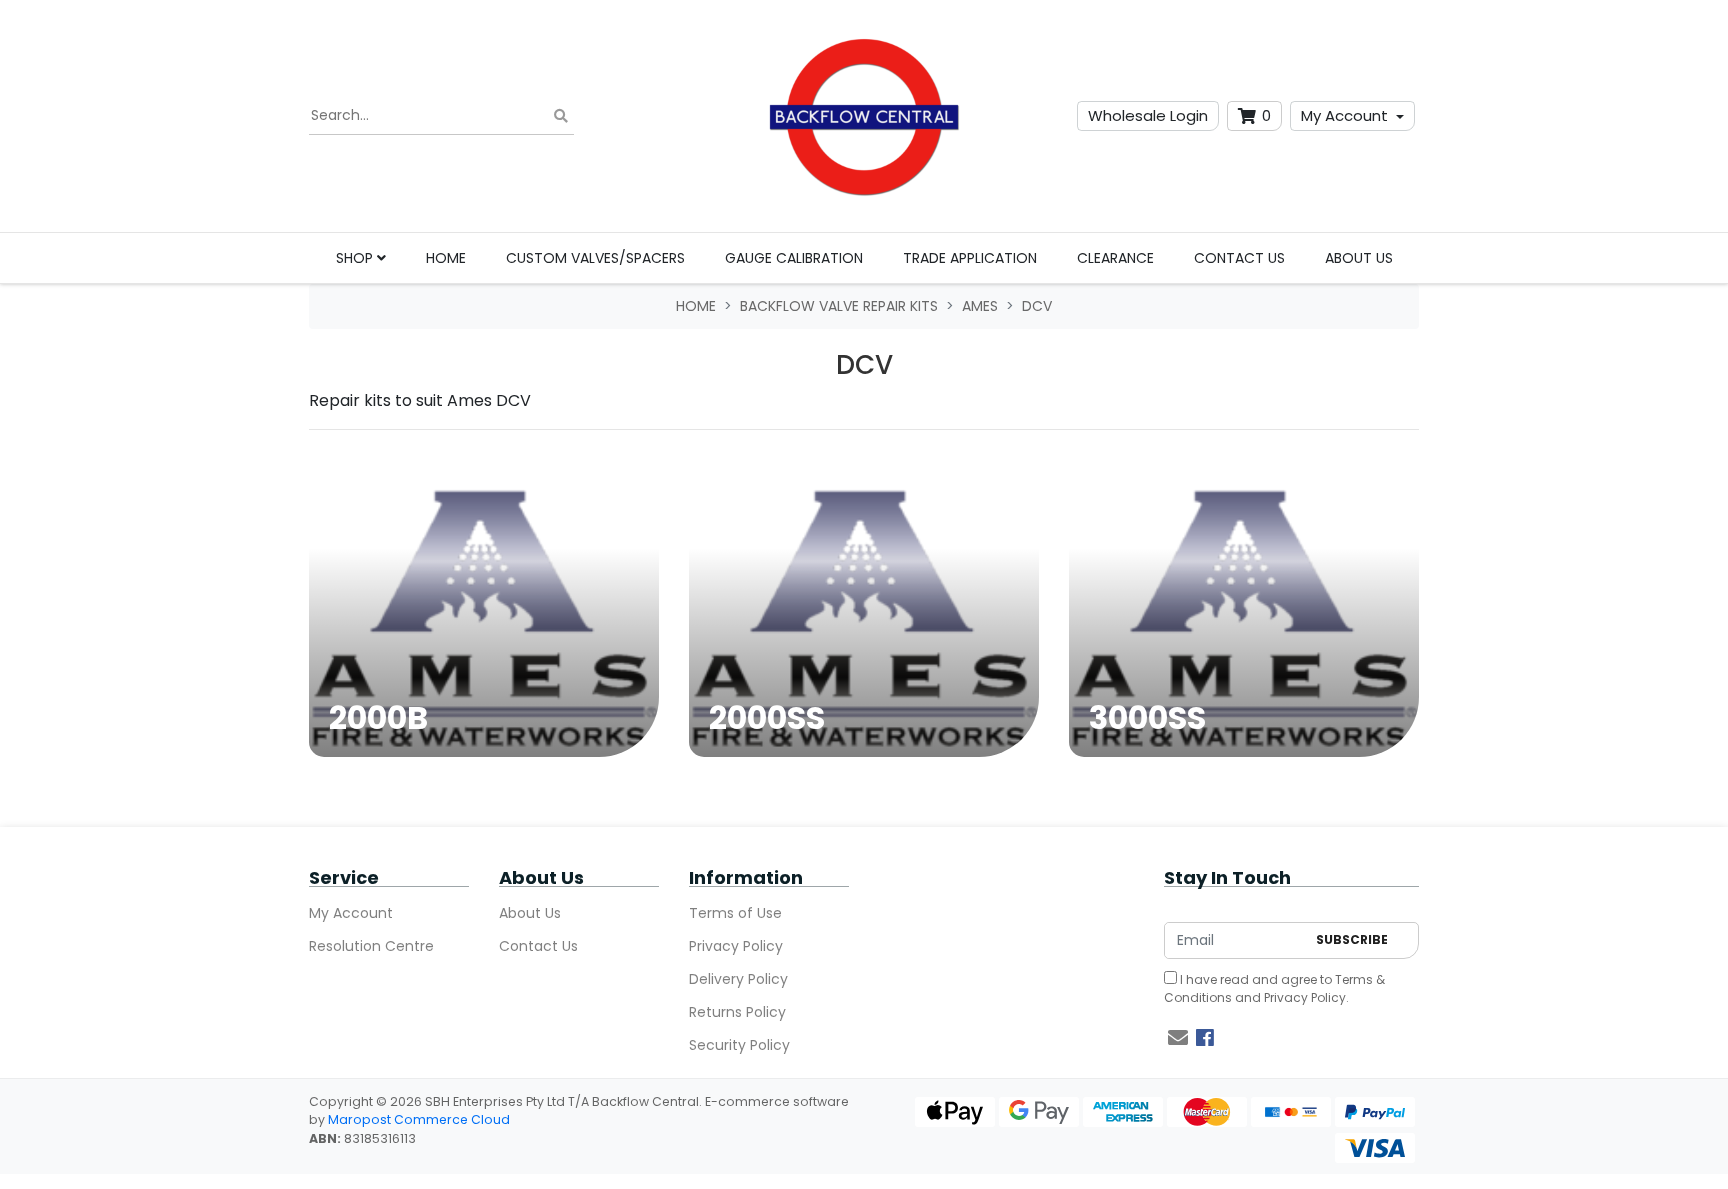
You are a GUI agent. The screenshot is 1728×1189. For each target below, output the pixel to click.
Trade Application (970, 258)
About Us (1359, 258)
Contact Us (1239, 258)
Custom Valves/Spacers (595, 258)
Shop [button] (356, 258)
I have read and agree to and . (1274, 988)
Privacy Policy (736, 946)
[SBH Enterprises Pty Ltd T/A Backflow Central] (864, 116)
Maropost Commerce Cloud (419, 1119)
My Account (1344, 115)
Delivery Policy (738, 979)
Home (446, 258)
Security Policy (739, 1045)
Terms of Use (735, 913)
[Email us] (1178, 1038)
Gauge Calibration (794, 258)
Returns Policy (737, 1012)
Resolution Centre (371, 946)
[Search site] (561, 116)
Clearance (1115, 258)
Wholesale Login (1148, 115)
